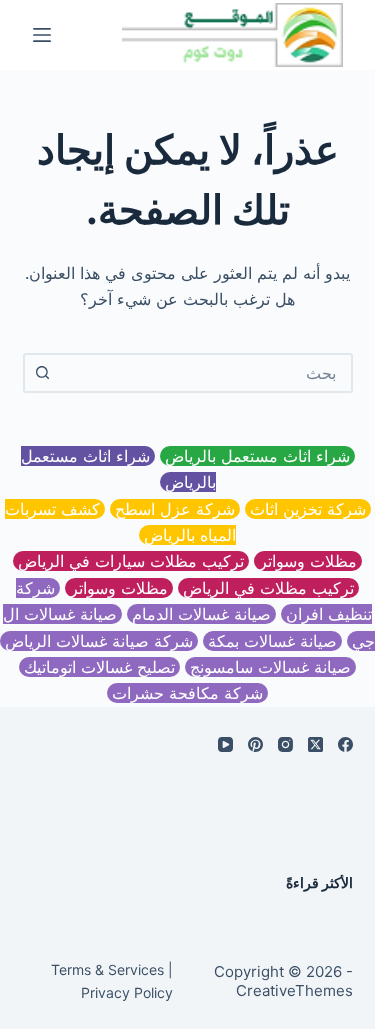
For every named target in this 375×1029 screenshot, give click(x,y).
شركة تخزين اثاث (308, 509)
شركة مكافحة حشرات (187, 693)
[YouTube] (225, 744)
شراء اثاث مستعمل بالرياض (257, 456)
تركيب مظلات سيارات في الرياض (131, 561)
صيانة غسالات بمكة (272, 641)
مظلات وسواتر (308, 561)
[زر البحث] (43, 373)
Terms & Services (107, 969)
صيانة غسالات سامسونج (270, 667)
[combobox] (206, 373)
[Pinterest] (255, 744)
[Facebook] (345, 744)
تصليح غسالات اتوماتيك (99, 667)
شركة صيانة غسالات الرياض (99, 641)
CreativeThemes (294, 990)
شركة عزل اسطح (175, 509)
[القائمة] (42, 35)
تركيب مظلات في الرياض (268, 588)
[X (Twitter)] (315, 744)
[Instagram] (285, 744)
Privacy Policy (127, 992)
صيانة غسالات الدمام (201, 614)
